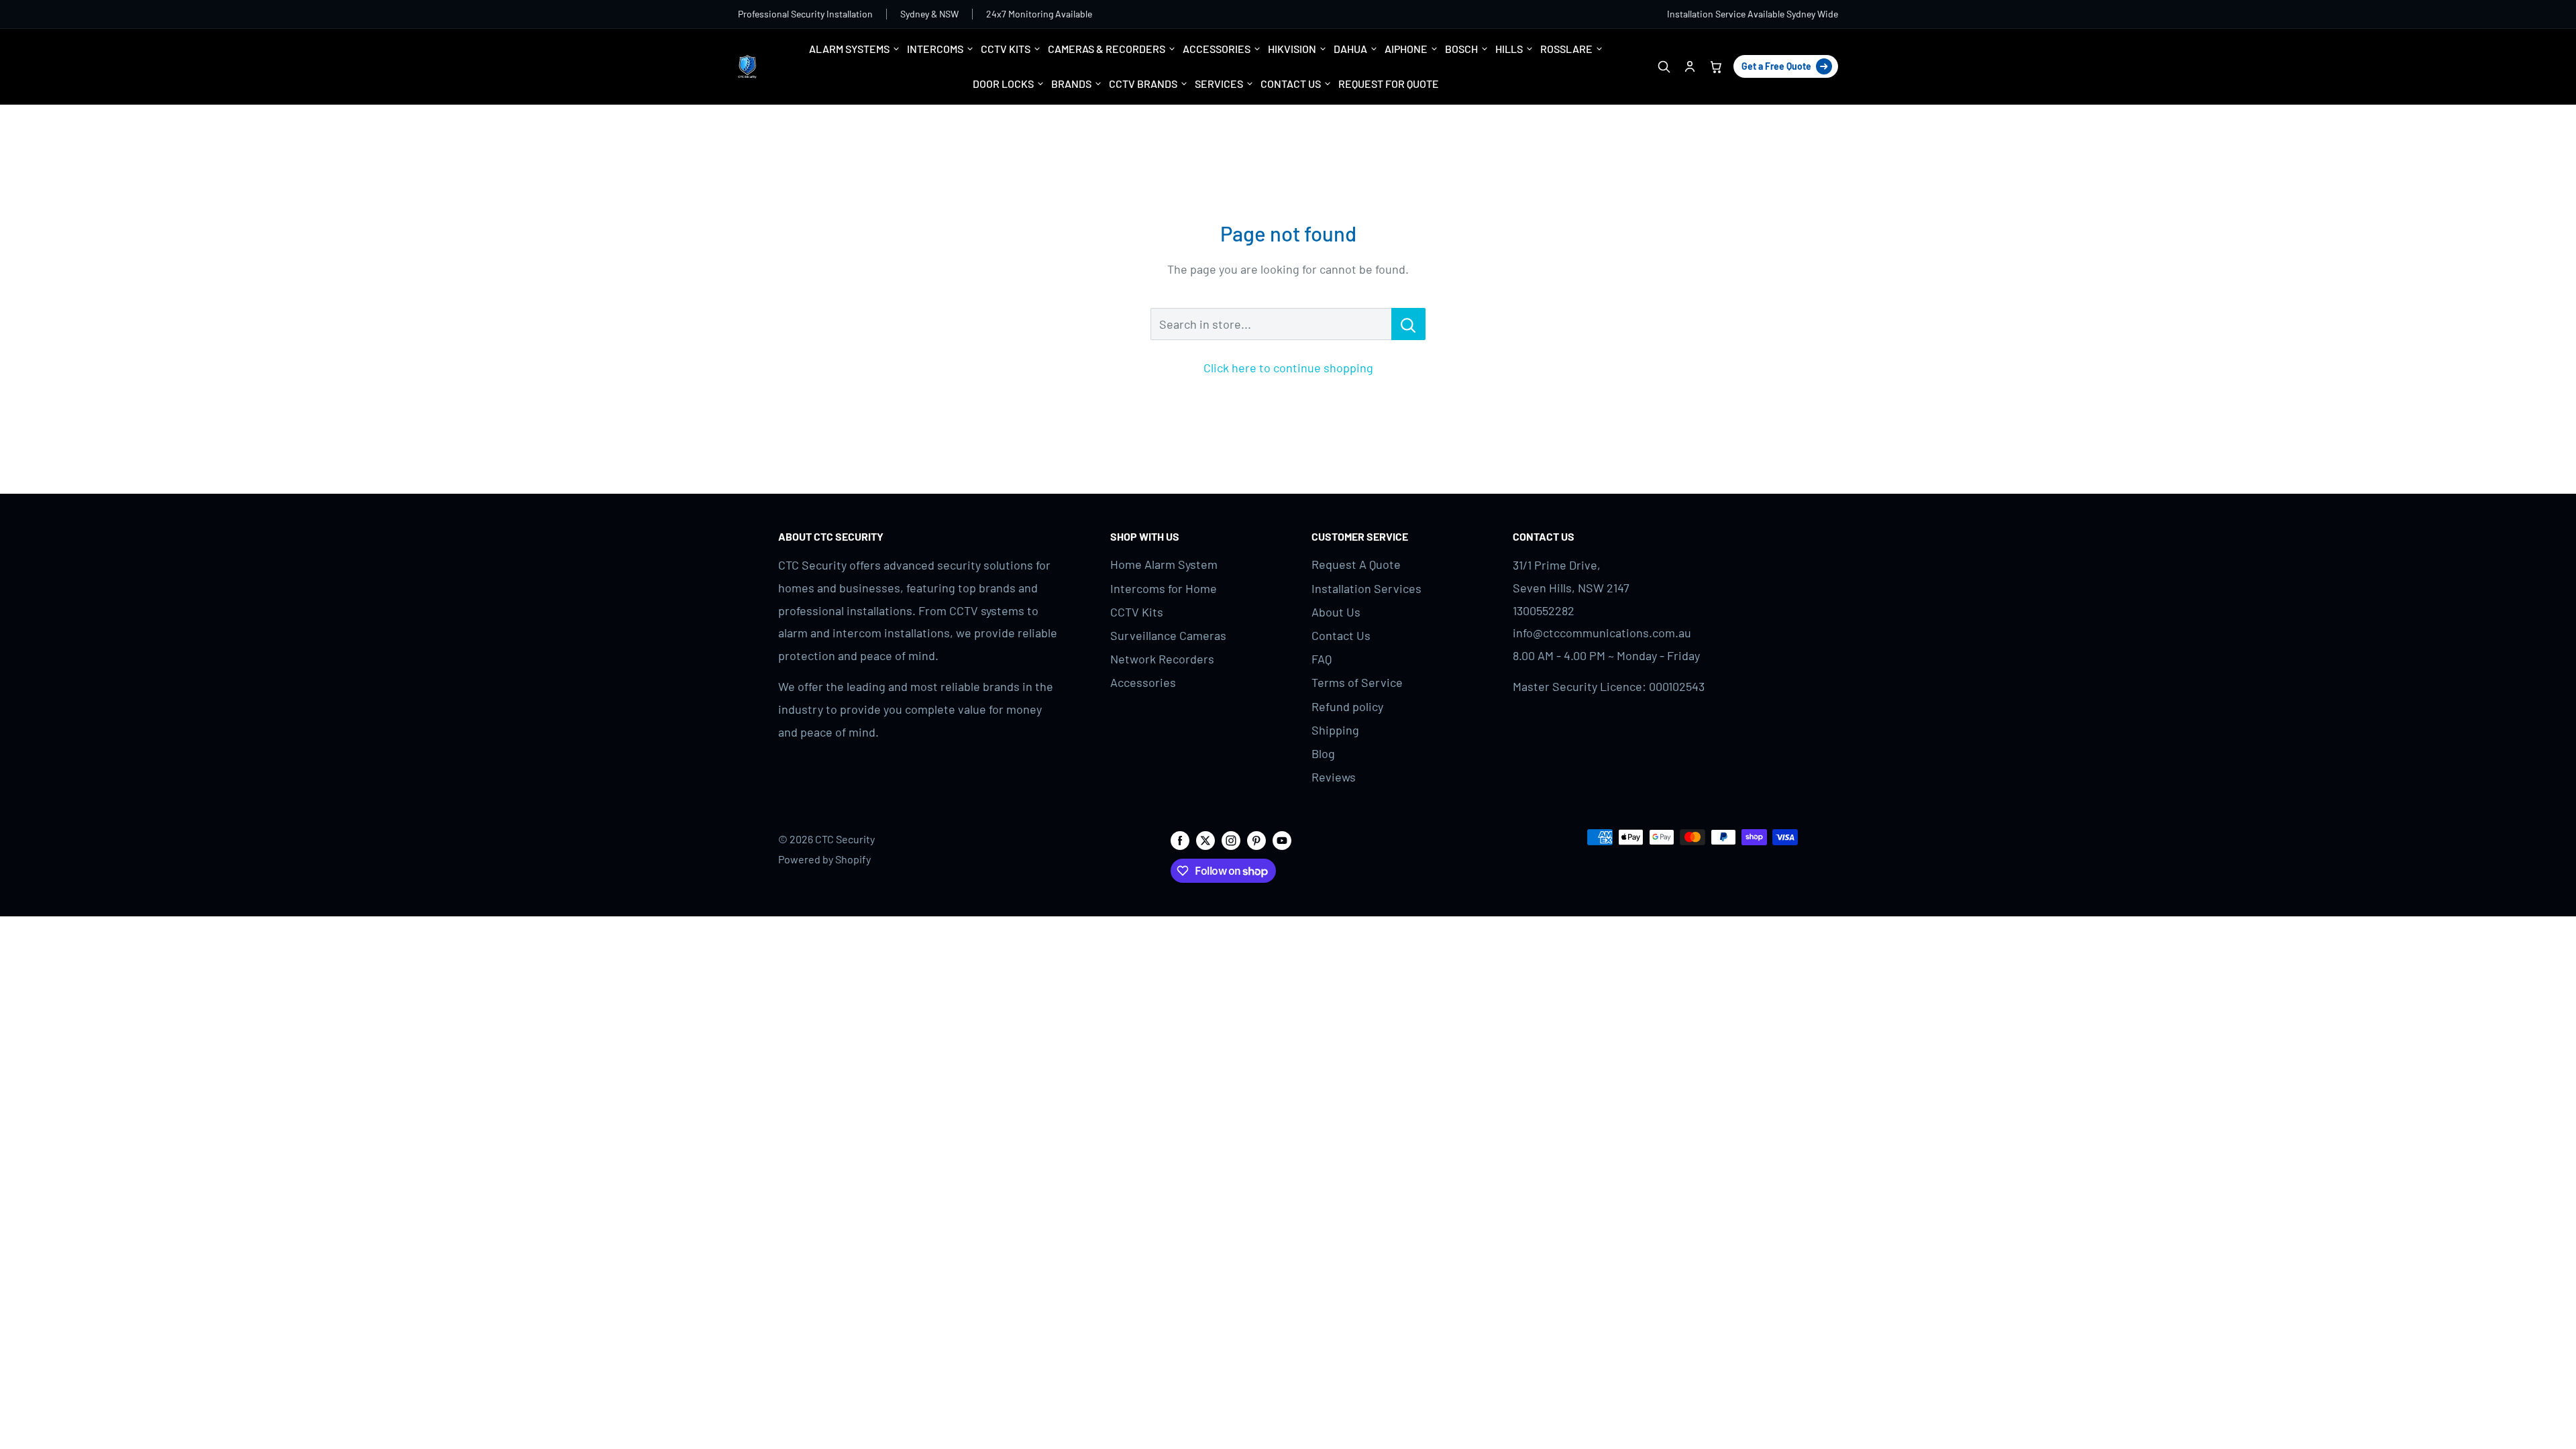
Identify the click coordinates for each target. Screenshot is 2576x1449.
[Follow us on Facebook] (1180, 840)
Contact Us (1341, 635)
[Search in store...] (1408, 324)
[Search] (1663, 67)
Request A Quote (1356, 564)
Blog (1323, 753)
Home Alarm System (1164, 564)
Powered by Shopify (824, 859)
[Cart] (1716, 67)
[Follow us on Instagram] (1231, 840)
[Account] (1689, 67)
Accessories (1143, 682)
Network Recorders (1162, 659)
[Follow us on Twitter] (1205, 840)
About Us (1336, 612)
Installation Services (1366, 588)
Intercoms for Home (1164, 588)
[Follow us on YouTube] (1282, 840)
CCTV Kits (1137, 612)
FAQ (1322, 659)
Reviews (1334, 777)
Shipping (1335, 730)
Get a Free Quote (1776, 66)
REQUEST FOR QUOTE (1389, 84)
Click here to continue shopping (1288, 368)
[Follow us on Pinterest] (1256, 840)
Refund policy (1347, 706)
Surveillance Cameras (1168, 635)
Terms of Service (1357, 682)
